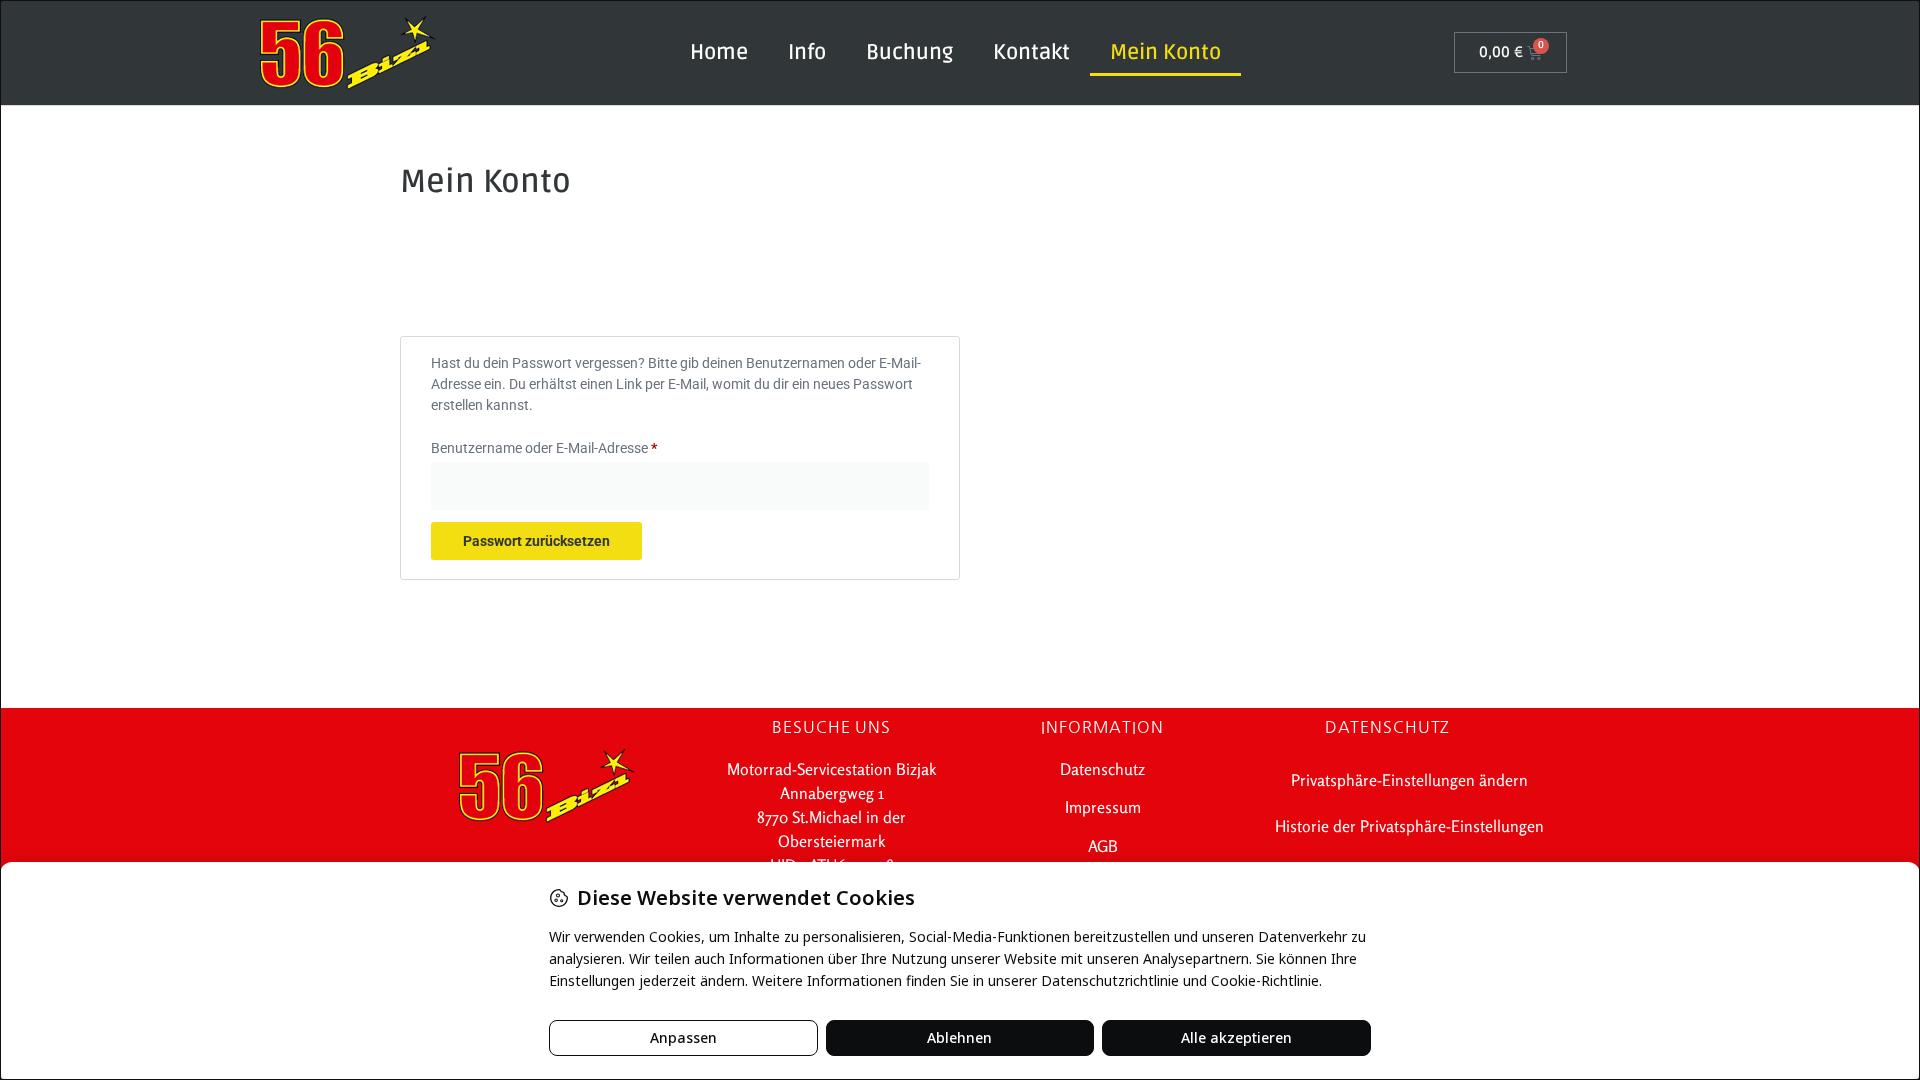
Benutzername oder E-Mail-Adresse (579, 445)
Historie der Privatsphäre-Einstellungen (1409, 826)
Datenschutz (1102, 769)
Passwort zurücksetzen (536, 541)
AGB (1103, 846)
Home (719, 52)
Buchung (909, 52)
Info (807, 52)
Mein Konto (1165, 52)
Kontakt (1031, 52)
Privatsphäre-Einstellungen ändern (1409, 780)
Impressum (1103, 807)
